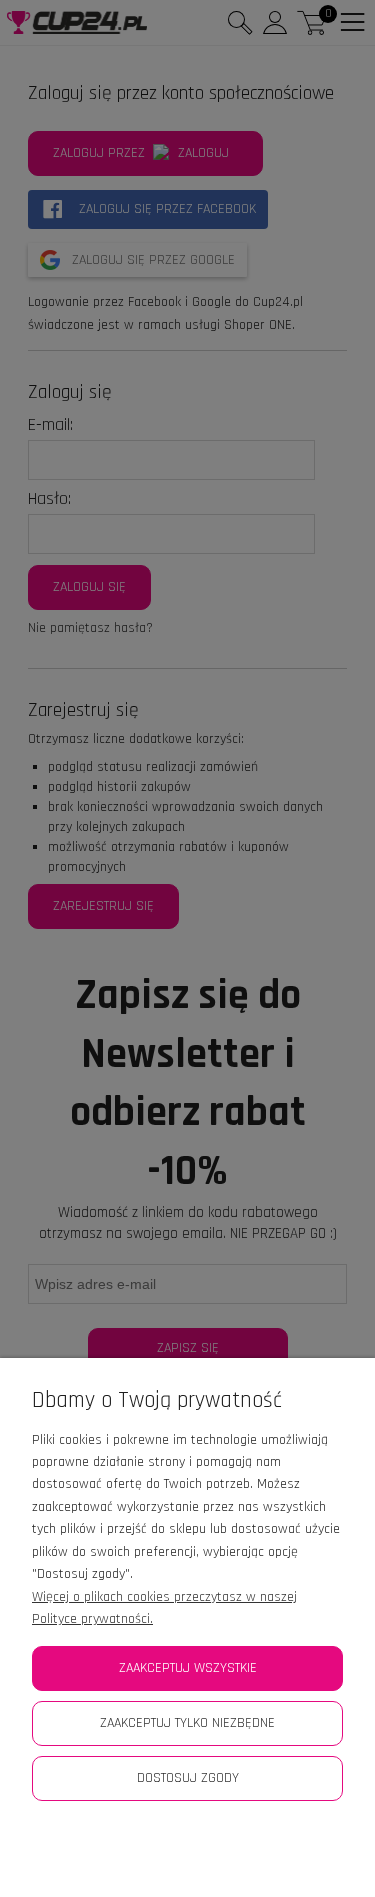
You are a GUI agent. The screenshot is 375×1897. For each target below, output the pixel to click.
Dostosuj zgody (188, 1778)
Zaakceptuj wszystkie (188, 1668)
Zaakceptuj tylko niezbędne (187, 1723)
